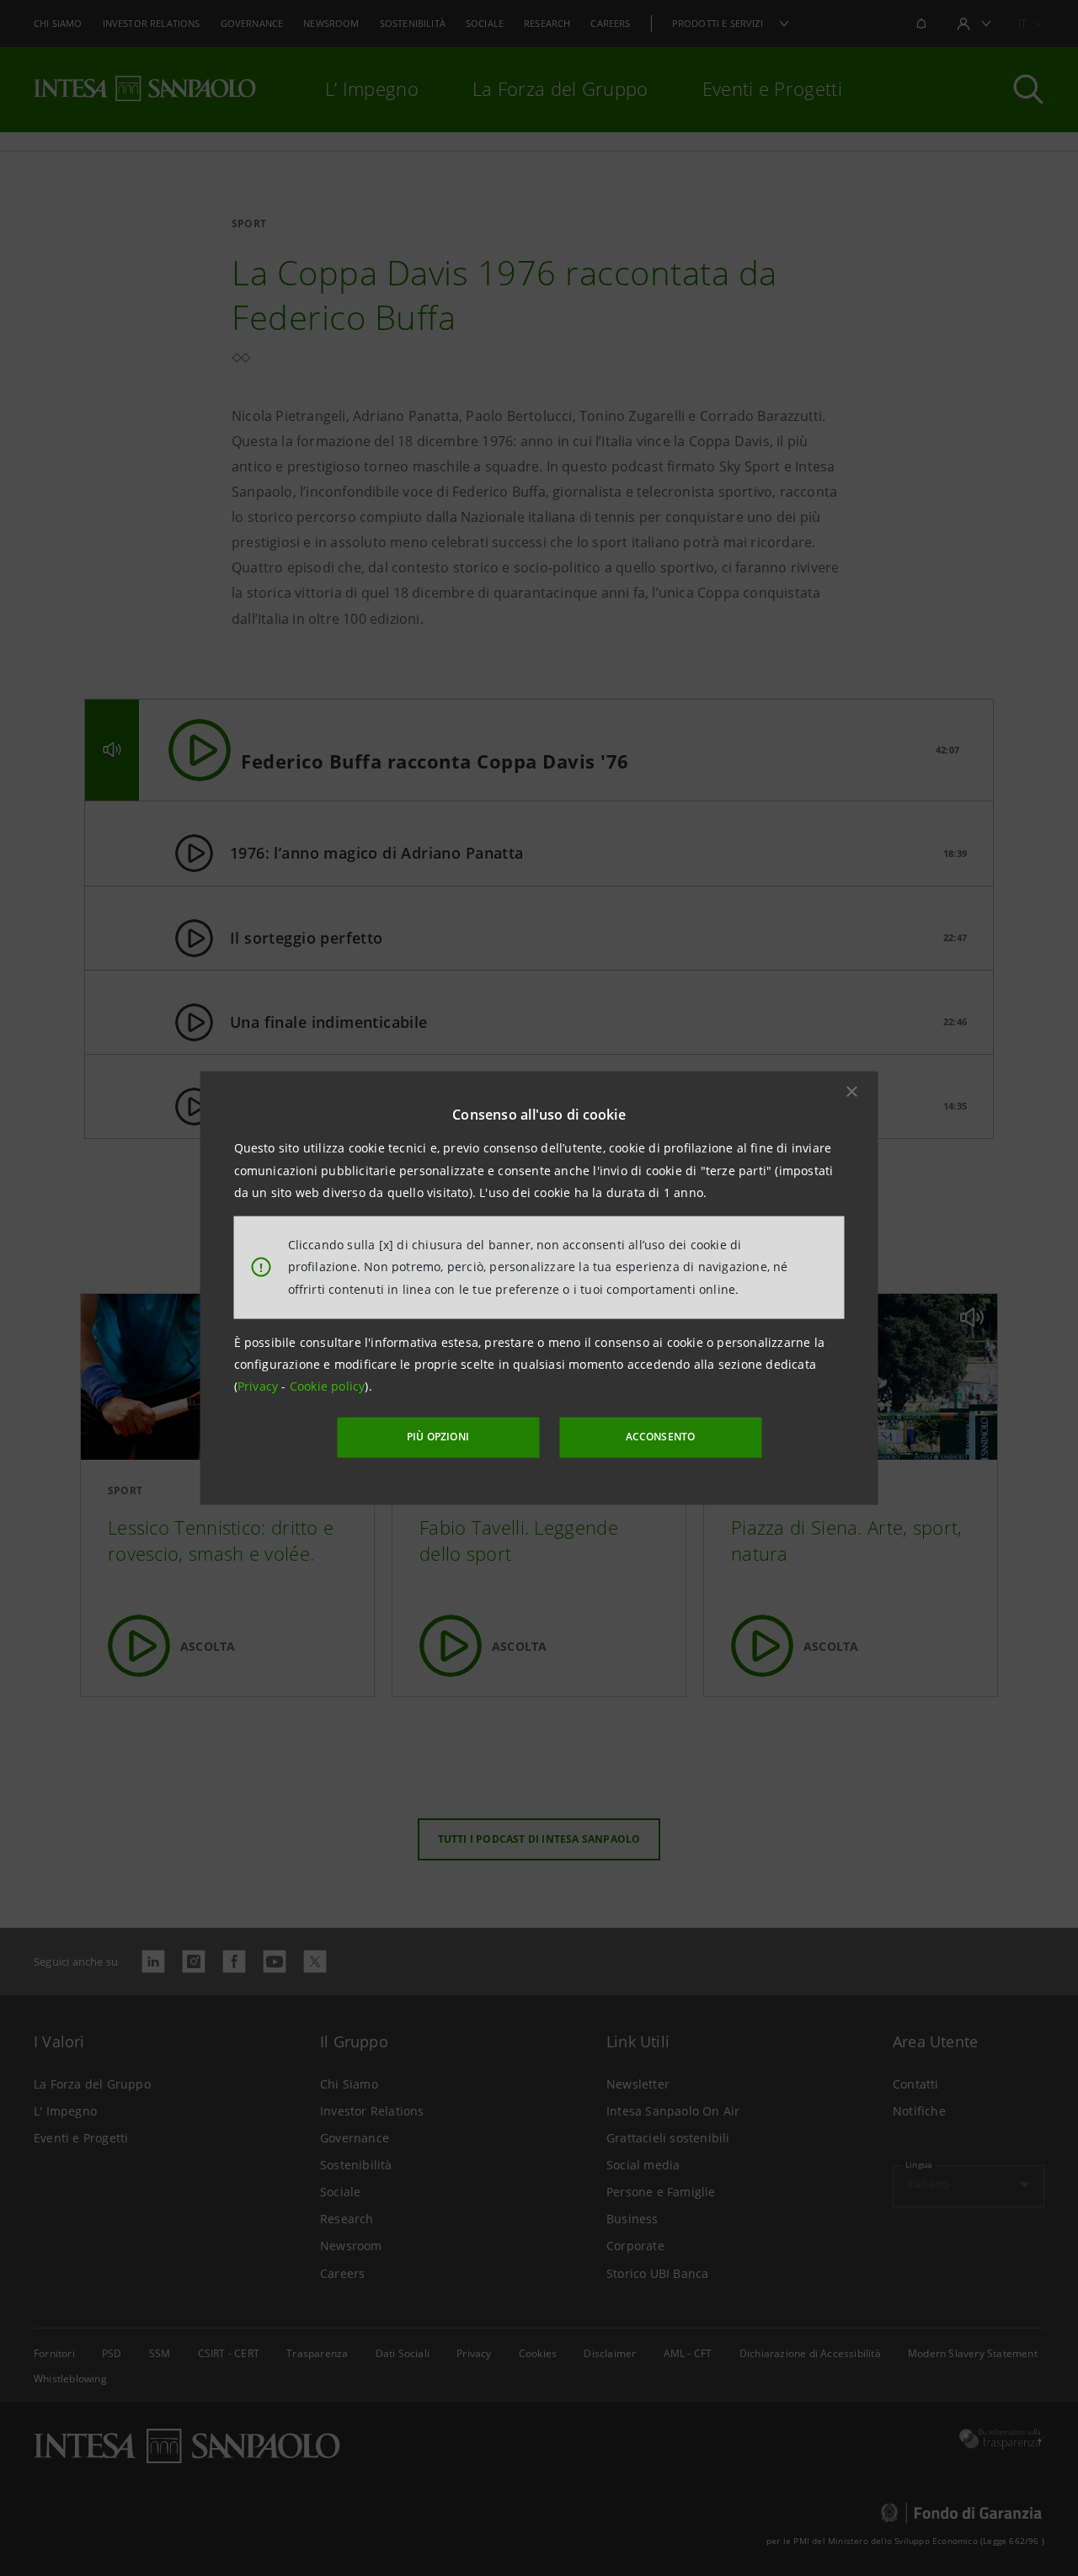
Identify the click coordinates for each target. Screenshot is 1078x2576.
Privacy (260, 1386)
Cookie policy (328, 1386)
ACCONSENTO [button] (661, 1437)
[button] (852, 1092)
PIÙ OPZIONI (438, 1437)
